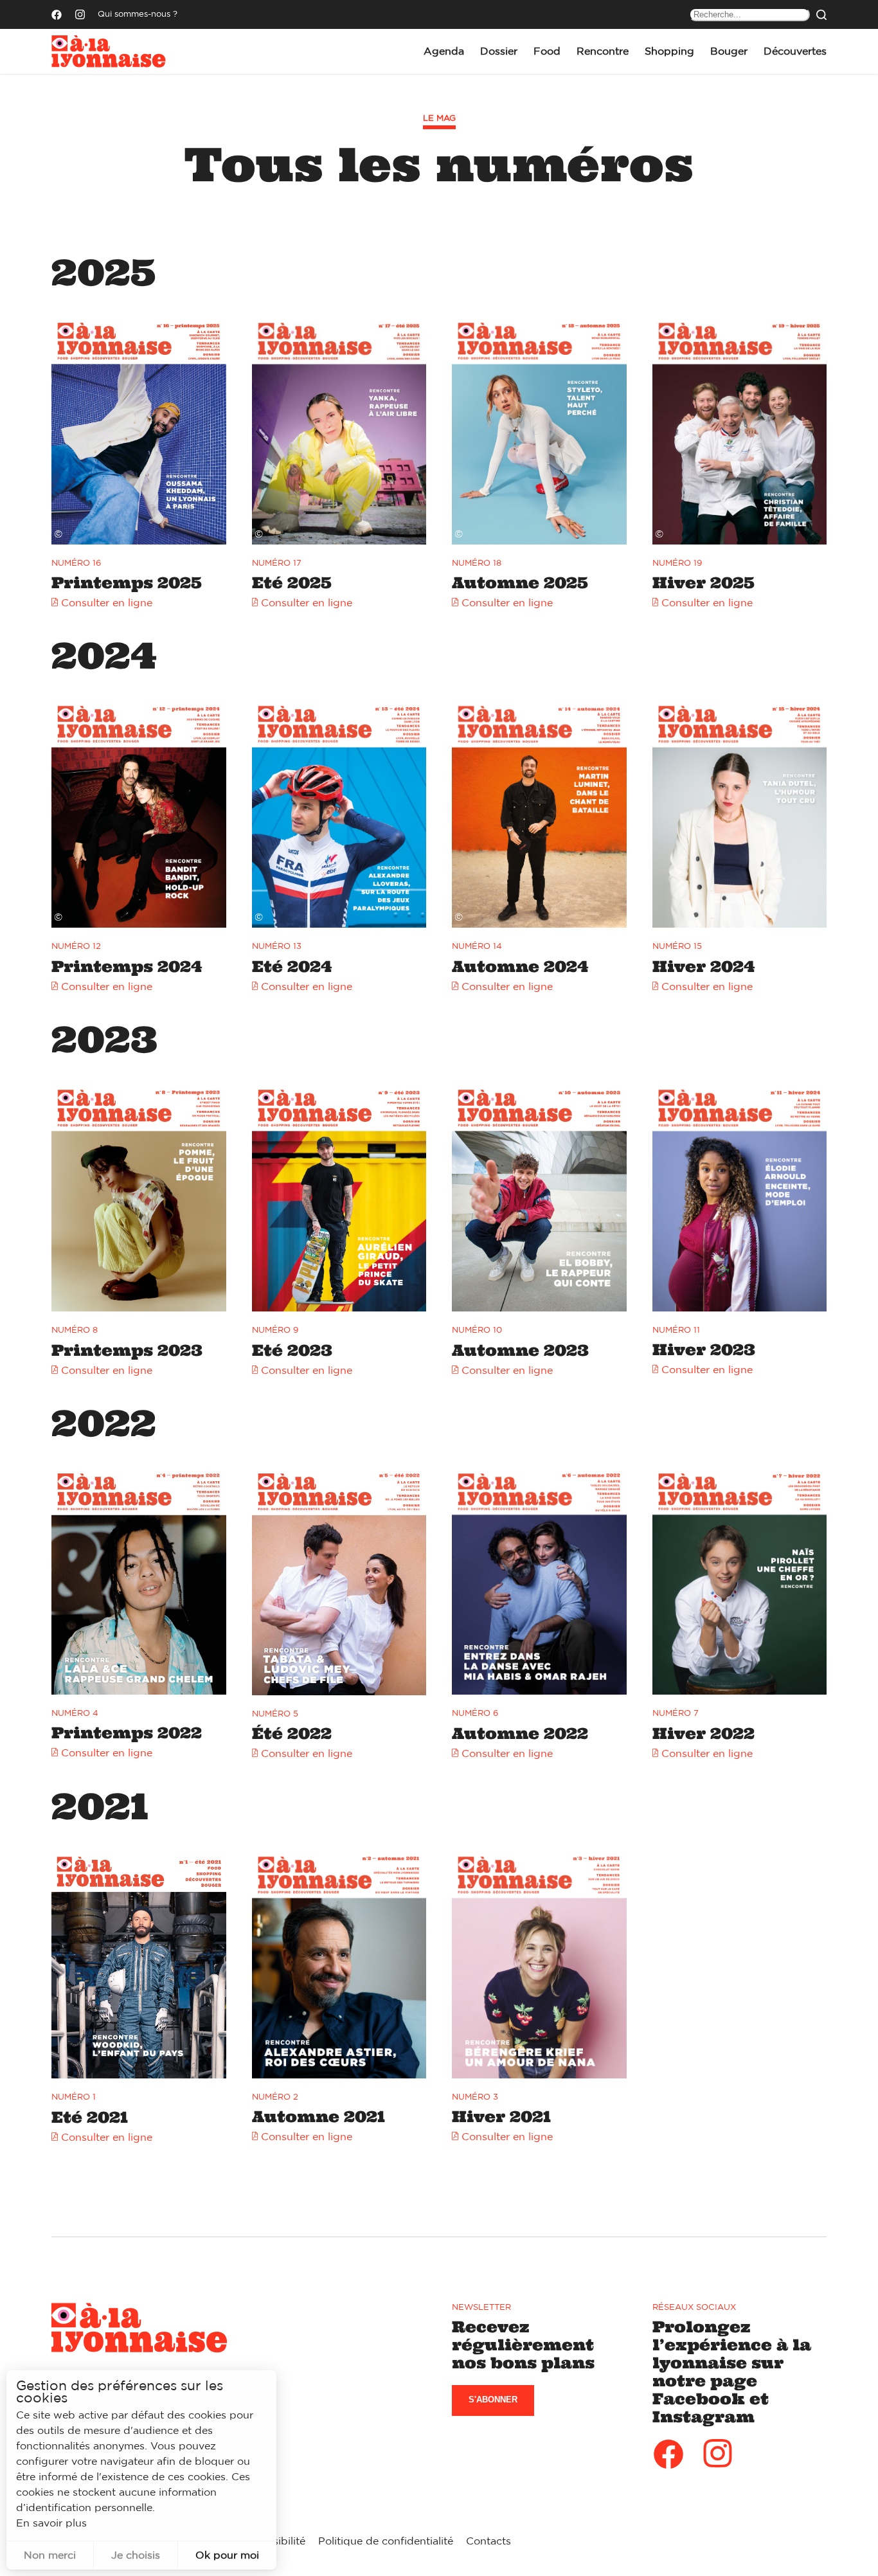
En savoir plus (51, 2523)
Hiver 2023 (704, 1350)
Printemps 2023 (127, 1350)
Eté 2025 (292, 583)
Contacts (488, 2541)
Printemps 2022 (127, 1733)
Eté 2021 (90, 2117)
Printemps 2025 (127, 583)
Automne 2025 (520, 583)
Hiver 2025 (703, 583)
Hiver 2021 (501, 2117)
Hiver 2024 (703, 967)
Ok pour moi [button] (227, 2555)
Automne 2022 (520, 1734)
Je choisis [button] (136, 2555)
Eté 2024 (292, 967)
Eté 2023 (292, 1350)
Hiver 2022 (703, 1734)
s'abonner (493, 2400)
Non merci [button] (50, 2555)
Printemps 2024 (127, 967)
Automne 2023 (520, 1350)
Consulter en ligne (107, 603)
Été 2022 (292, 1734)
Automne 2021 (318, 2117)
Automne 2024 (520, 967)
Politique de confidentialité (386, 2541)
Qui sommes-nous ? (138, 14)
